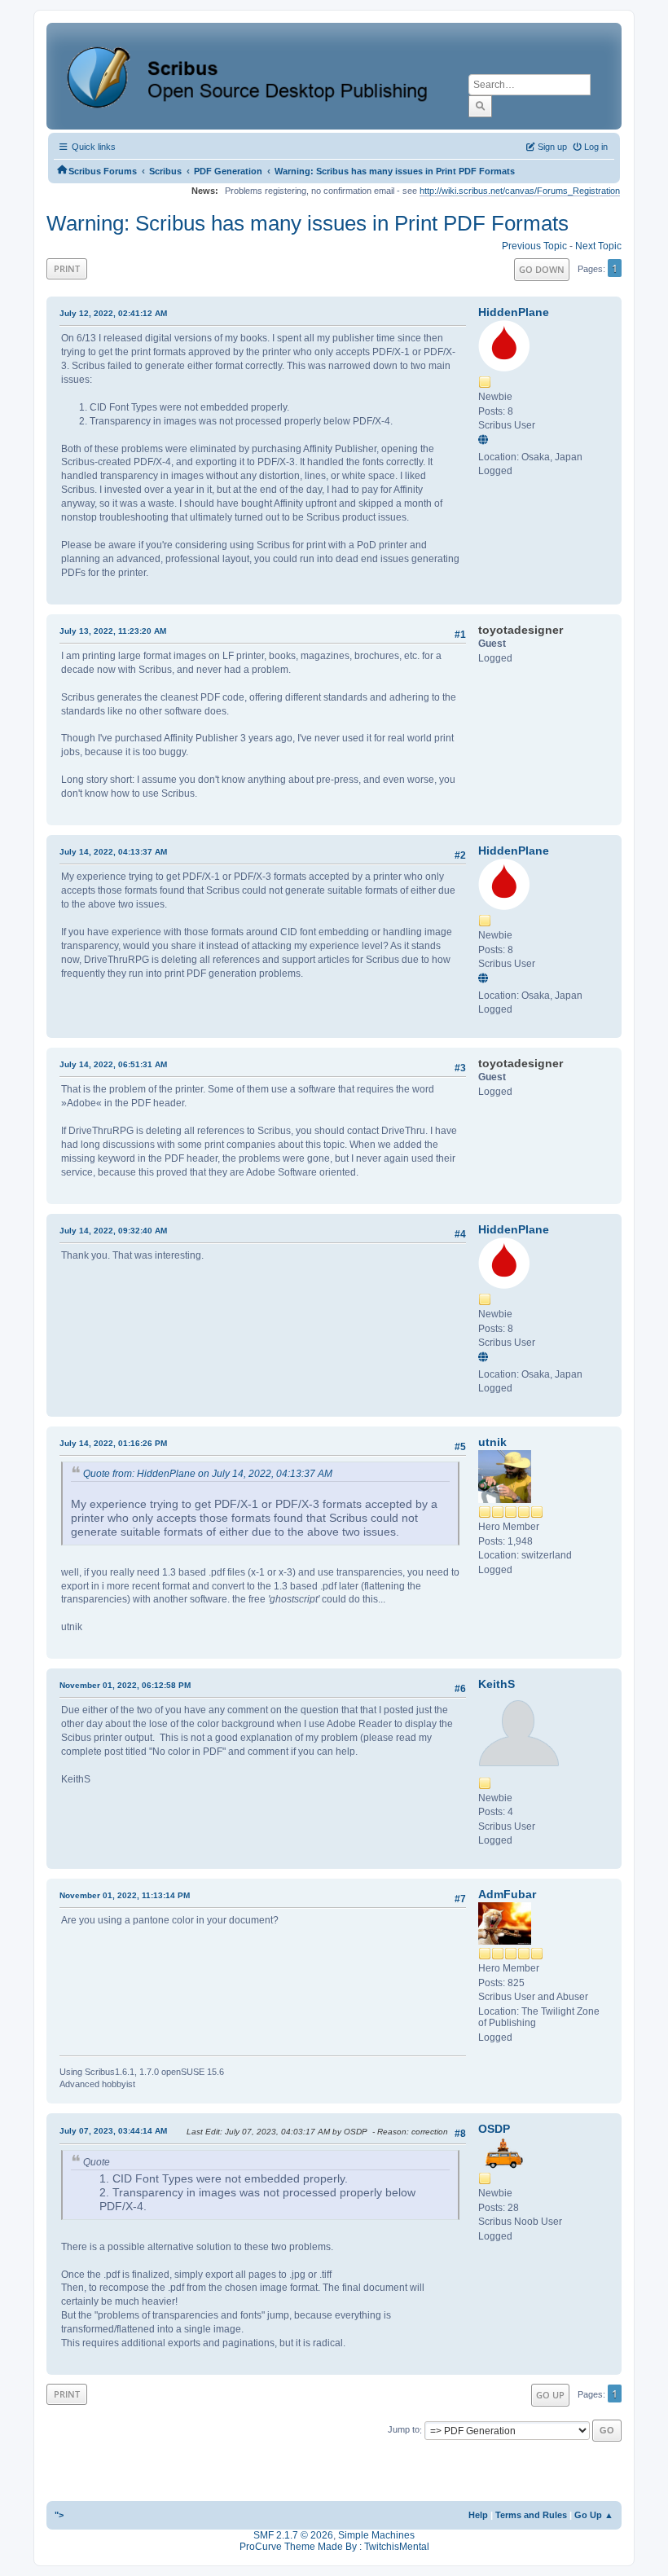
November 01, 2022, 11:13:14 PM (125, 1895)
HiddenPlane (514, 312)
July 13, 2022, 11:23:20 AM (113, 631)
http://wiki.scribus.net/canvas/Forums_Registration (520, 191)
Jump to (404, 2430)
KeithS (497, 1684)
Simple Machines (376, 2535)
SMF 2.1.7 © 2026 (293, 2535)
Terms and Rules (531, 2515)
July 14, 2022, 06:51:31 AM (113, 1064)
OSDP (494, 2129)
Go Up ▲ (594, 2515)
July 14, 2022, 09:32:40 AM (113, 1231)
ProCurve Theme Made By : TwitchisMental (334, 2547)
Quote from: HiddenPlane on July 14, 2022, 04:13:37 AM (208, 1474)
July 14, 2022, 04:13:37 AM (113, 852)
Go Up (550, 2395)
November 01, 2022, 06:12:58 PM (125, 1685)
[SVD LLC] (486, 441)
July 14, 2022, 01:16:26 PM (113, 1443)
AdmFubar (507, 1894)
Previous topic (534, 246)
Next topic (598, 246)
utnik (492, 1442)
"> (59, 2515)
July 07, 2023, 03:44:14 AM (113, 2131)
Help (478, 2515)
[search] (480, 106)
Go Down (542, 269)
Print (67, 268)
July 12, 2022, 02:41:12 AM (113, 313)
